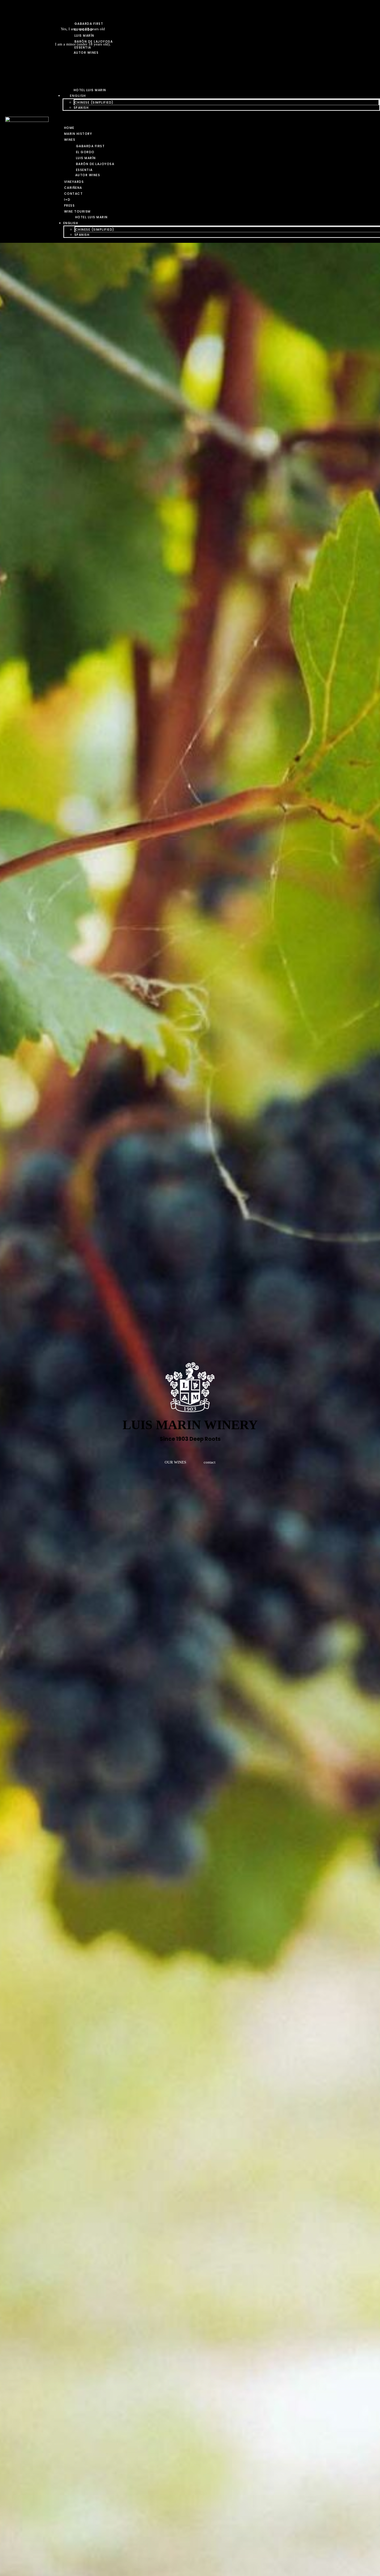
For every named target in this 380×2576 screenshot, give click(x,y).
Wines (70, 140)
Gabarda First (90, 146)
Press (70, 205)
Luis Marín (86, 158)
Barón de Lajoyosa (95, 164)
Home (69, 128)
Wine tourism (77, 211)
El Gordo (85, 152)
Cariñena (73, 188)
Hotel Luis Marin (92, 217)
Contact (74, 194)
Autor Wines (88, 175)
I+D (67, 200)
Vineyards (74, 182)
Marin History (78, 134)
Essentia (84, 170)
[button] (216, 117)
